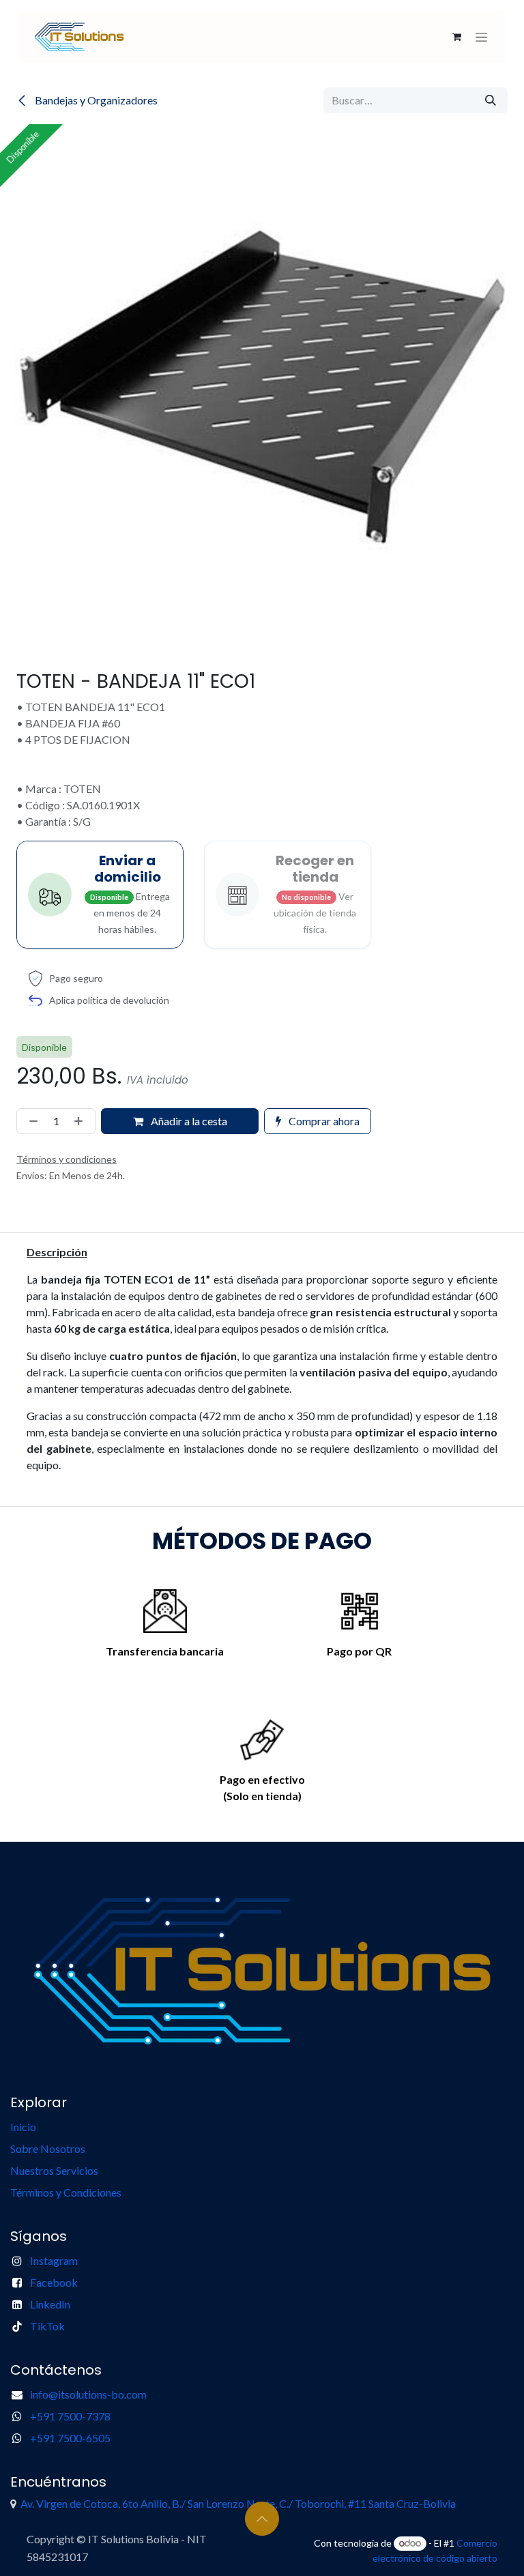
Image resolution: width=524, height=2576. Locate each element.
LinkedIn (50, 2304)
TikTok (47, 2326)
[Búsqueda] (491, 100)
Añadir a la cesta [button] (188, 1121)
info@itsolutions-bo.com (88, 2394)
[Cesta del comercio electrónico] (456, 37)
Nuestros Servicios (55, 2170)
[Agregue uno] (81, 1121)
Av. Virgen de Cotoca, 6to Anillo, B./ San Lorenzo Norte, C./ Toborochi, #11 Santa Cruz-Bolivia (238, 2503)
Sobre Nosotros (48, 2148)
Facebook (54, 2282)
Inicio (23, 2127)
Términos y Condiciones (66, 2192)
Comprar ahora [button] (323, 1121)
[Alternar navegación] (481, 37)
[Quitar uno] (31, 1121)
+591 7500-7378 (70, 2416)
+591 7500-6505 (70, 2438)
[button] (262, 2519)
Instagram (54, 2260)
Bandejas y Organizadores (95, 100)
